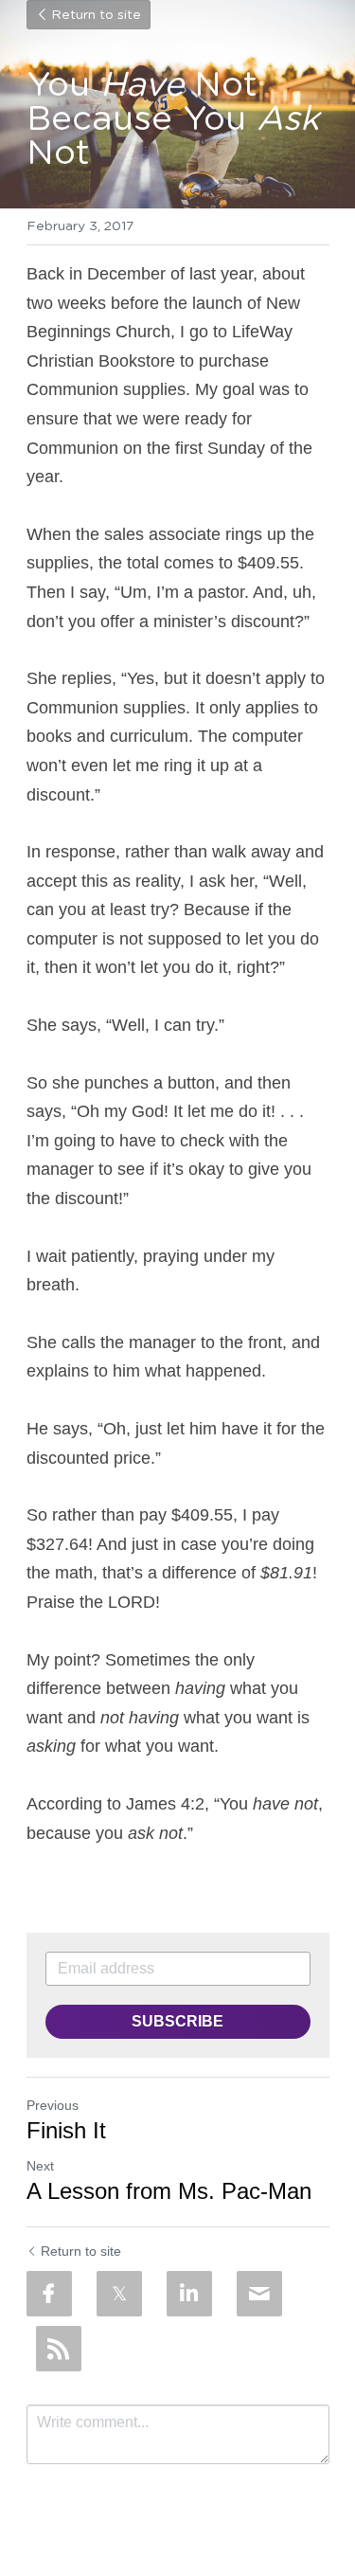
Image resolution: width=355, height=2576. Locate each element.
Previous (53, 2105)
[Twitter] (119, 2294)
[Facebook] (49, 2294)
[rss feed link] (59, 2349)
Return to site (96, 15)
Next (40, 2166)
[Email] (259, 2294)
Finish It (66, 2130)
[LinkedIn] (189, 2294)
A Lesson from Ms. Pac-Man (169, 2191)
